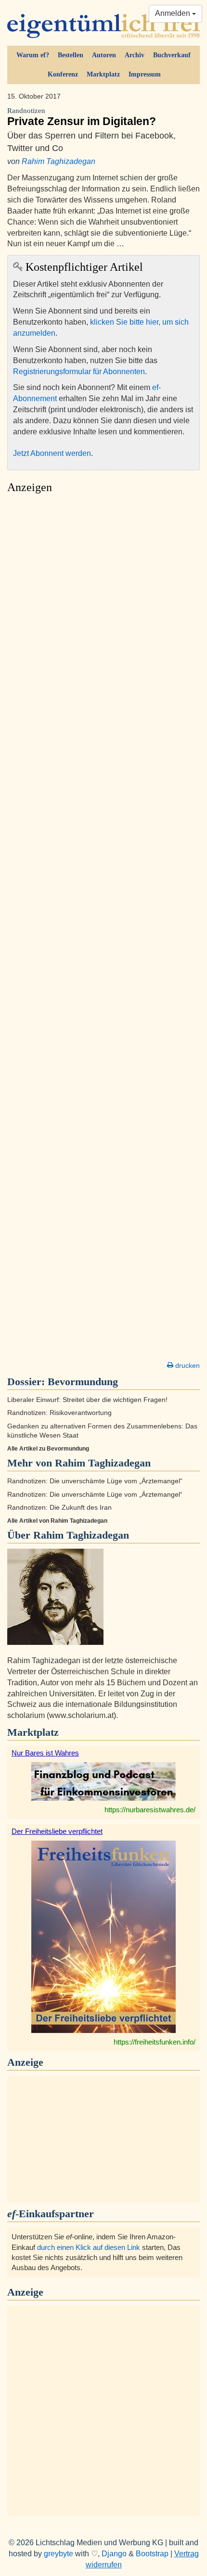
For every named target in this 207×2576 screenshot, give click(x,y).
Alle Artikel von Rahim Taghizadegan (57, 1521)
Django (114, 2554)
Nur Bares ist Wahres (45, 1753)
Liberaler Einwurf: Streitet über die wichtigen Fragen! (87, 1400)
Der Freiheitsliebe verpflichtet (57, 1831)
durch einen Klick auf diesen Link (89, 2247)
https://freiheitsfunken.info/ (155, 2042)
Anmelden (174, 13)
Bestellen (71, 55)
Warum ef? (33, 55)
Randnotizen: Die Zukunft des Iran (59, 1508)
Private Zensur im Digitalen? (82, 117)
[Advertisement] (103, 930)
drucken (187, 1365)
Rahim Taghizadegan (58, 161)
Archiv (135, 55)
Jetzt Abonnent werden (52, 453)
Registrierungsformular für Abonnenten (79, 372)
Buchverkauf (172, 55)
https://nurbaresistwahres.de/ (150, 1810)
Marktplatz (103, 74)
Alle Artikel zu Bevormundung (48, 1449)
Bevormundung (83, 1382)
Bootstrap (152, 2554)
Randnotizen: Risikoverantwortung (59, 1413)
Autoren (104, 55)
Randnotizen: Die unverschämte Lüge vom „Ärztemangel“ (95, 1481)
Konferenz (63, 74)
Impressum (145, 74)
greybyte (58, 2554)
